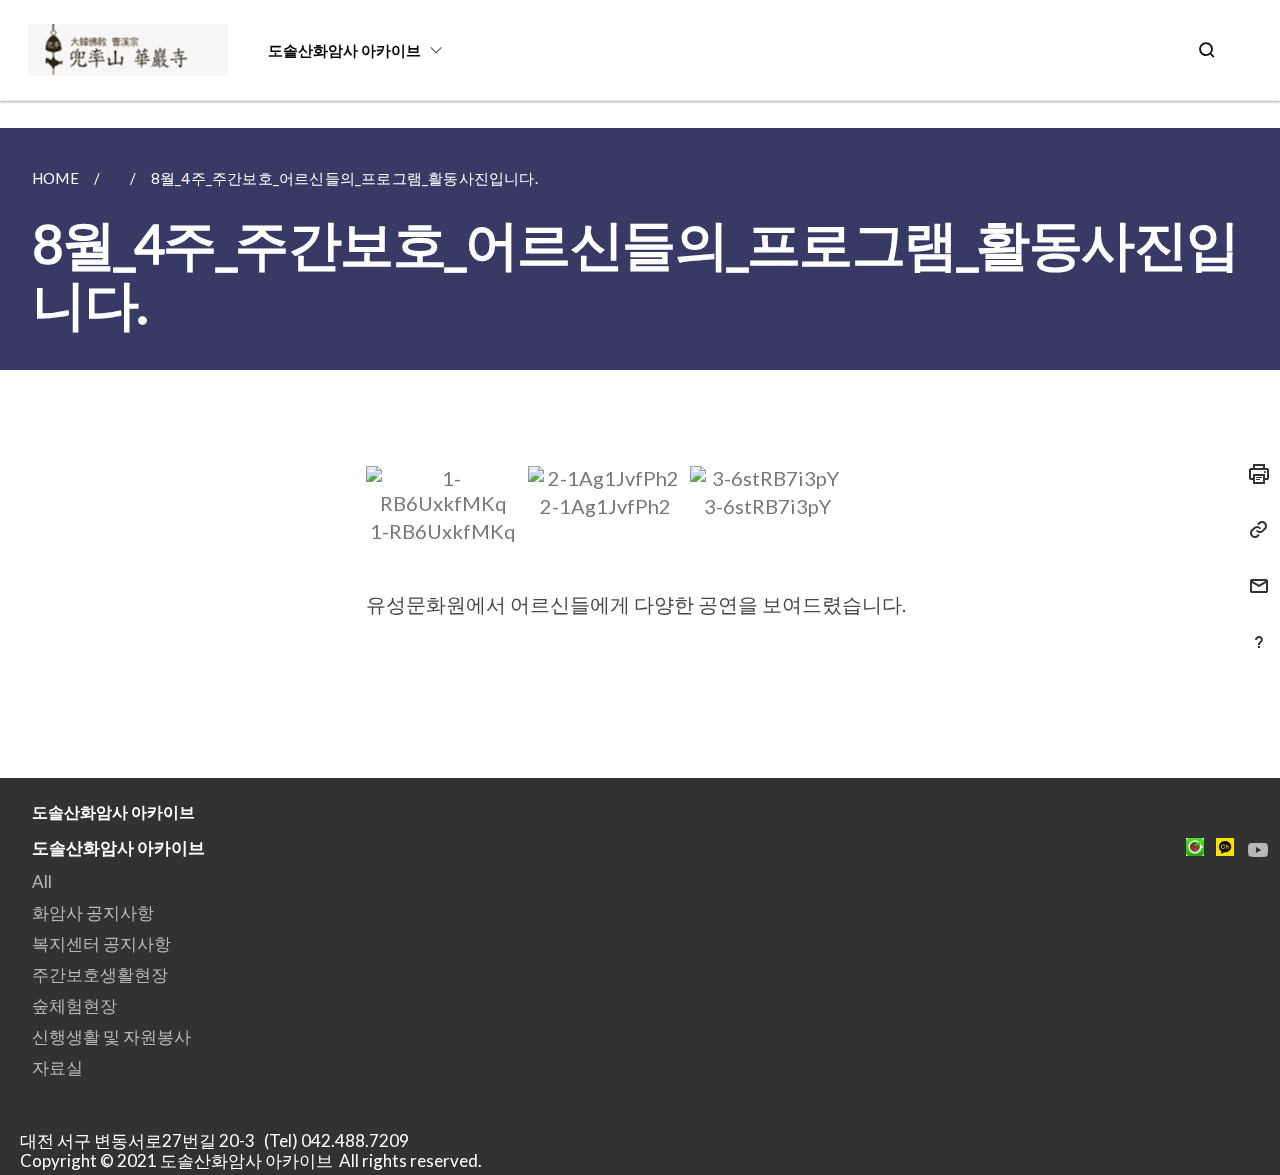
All (42, 881)
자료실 (57, 1067)
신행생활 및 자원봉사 (111, 1036)
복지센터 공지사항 (101, 943)
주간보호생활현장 (100, 974)
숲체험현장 (74, 1005)
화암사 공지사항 (93, 912)
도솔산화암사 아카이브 (344, 50)
